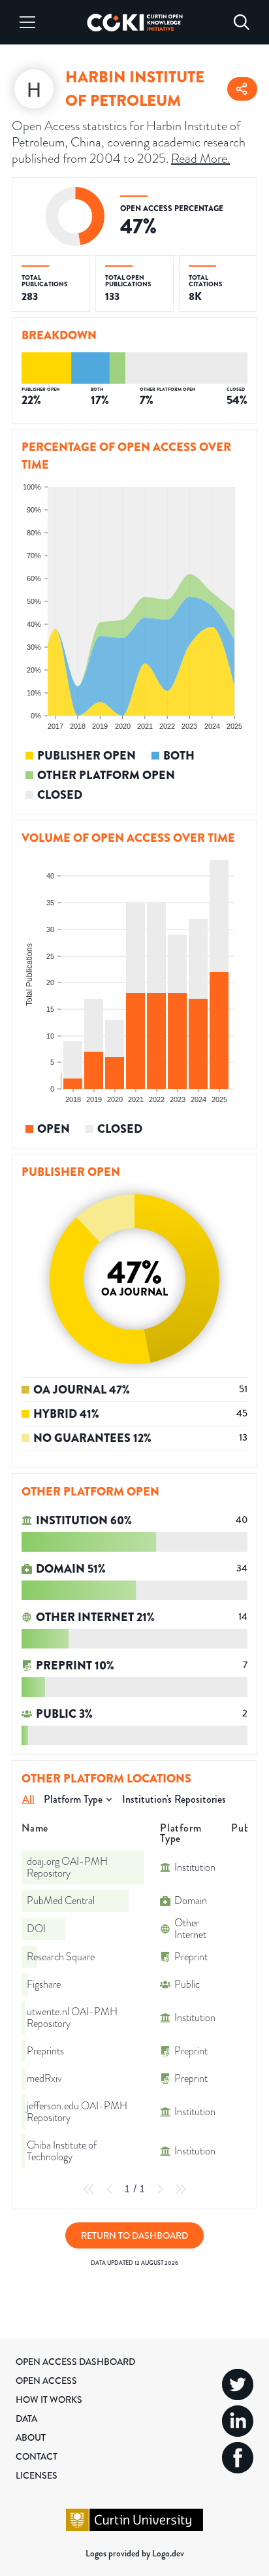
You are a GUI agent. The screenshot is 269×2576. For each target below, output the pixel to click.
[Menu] (27, 22)
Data (26, 2418)
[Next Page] (160, 2189)
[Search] (242, 22)
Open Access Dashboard (75, 2362)
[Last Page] (181, 2189)
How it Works (49, 2400)
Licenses (37, 2475)
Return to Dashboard (134, 2235)
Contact (37, 2456)
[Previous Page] (110, 2189)
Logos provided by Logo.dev (135, 2553)
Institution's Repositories (174, 1799)
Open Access (46, 2381)
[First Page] (89, 2189)
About (31, 2437)
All (28, 1799)
